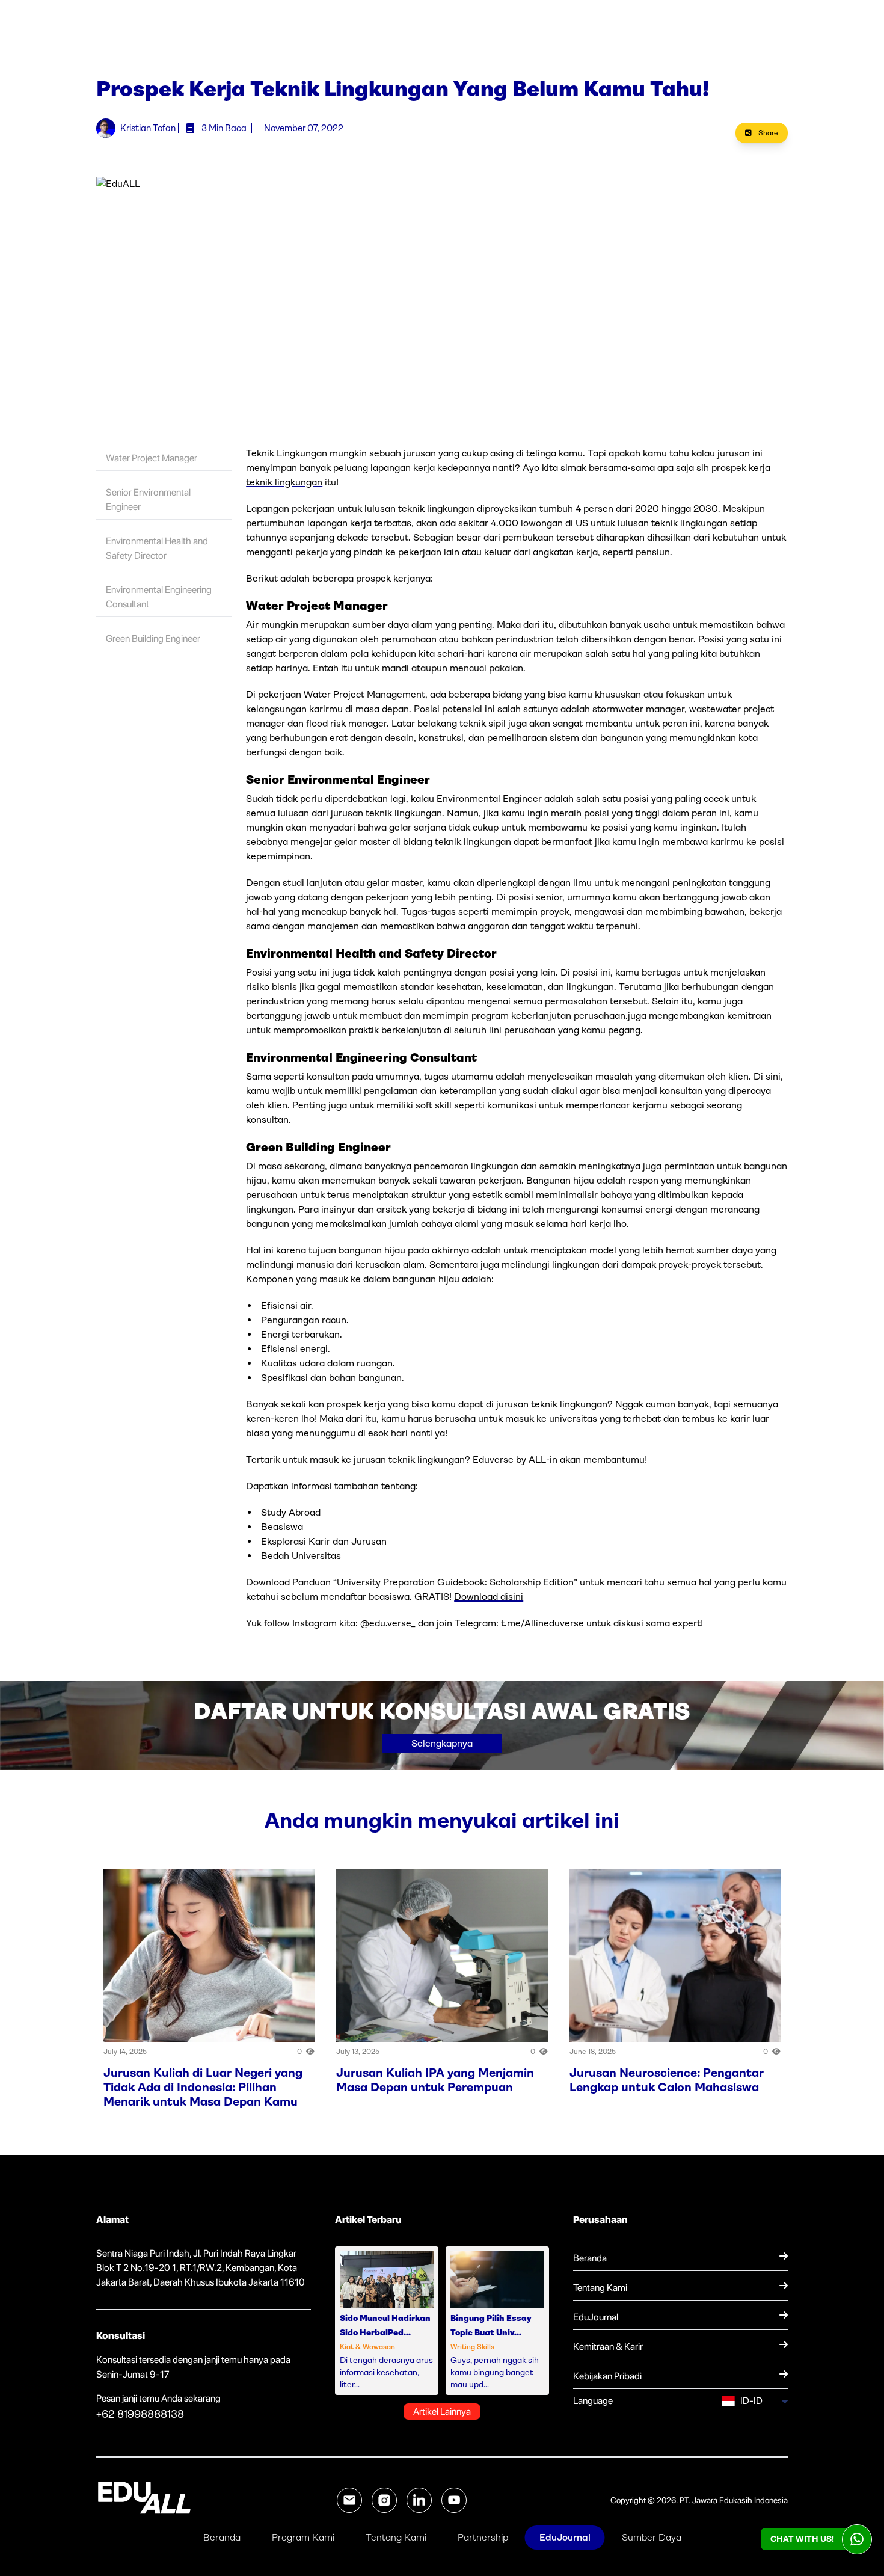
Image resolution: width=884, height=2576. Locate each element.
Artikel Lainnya (442, 2412)
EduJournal (565, 2537)
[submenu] (784, 2401)
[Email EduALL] (349, 2500)
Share (767, 133)
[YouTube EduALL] (454, 2500)
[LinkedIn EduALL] (419, 2500)
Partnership (483, 2537)
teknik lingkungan (284, 482)
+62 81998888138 (140, 2414)
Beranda (222, 2537)
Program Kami (303, 2537)
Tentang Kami (396, 2537)
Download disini (489, 1597)
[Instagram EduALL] (384, 2500)
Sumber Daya (652, 2537)
